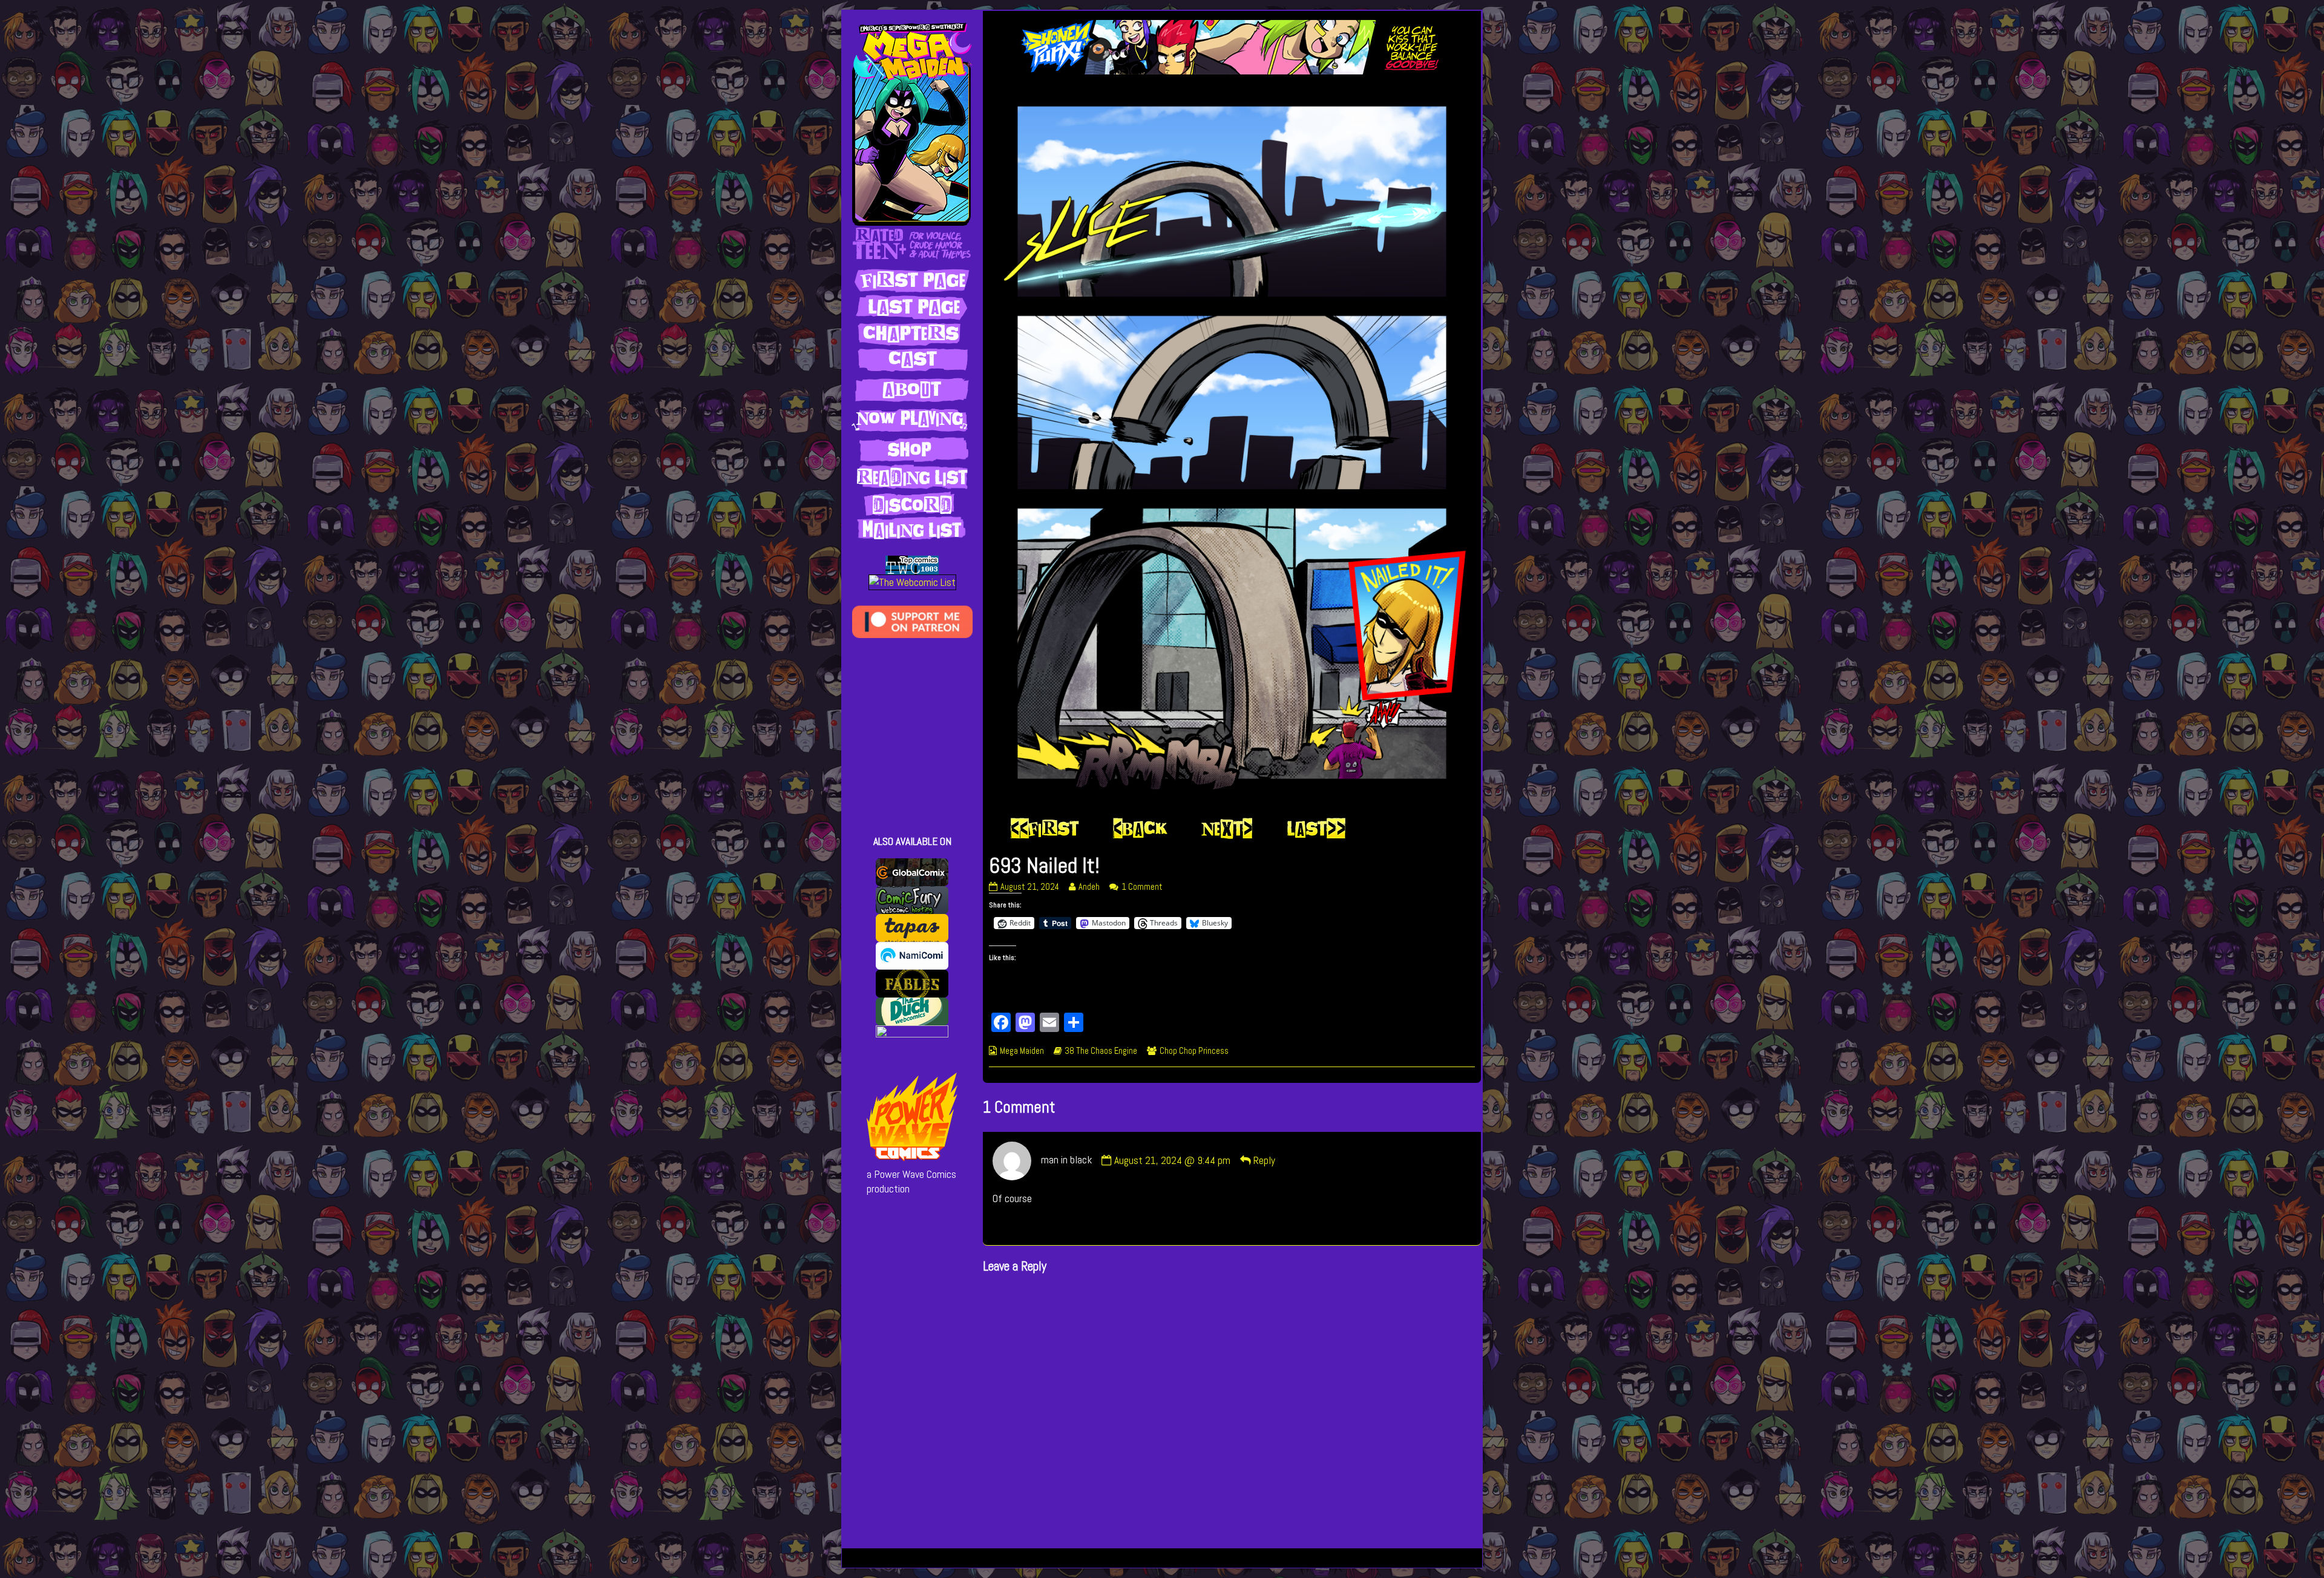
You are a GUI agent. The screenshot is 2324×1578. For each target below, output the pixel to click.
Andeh (1089, 887)
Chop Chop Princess (1194, 1051)
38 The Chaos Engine (1101, 1051)
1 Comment (1142, 887)
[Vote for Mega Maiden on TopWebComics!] (912, 564)
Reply (1264, 1160)
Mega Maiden (1022, 1051)
